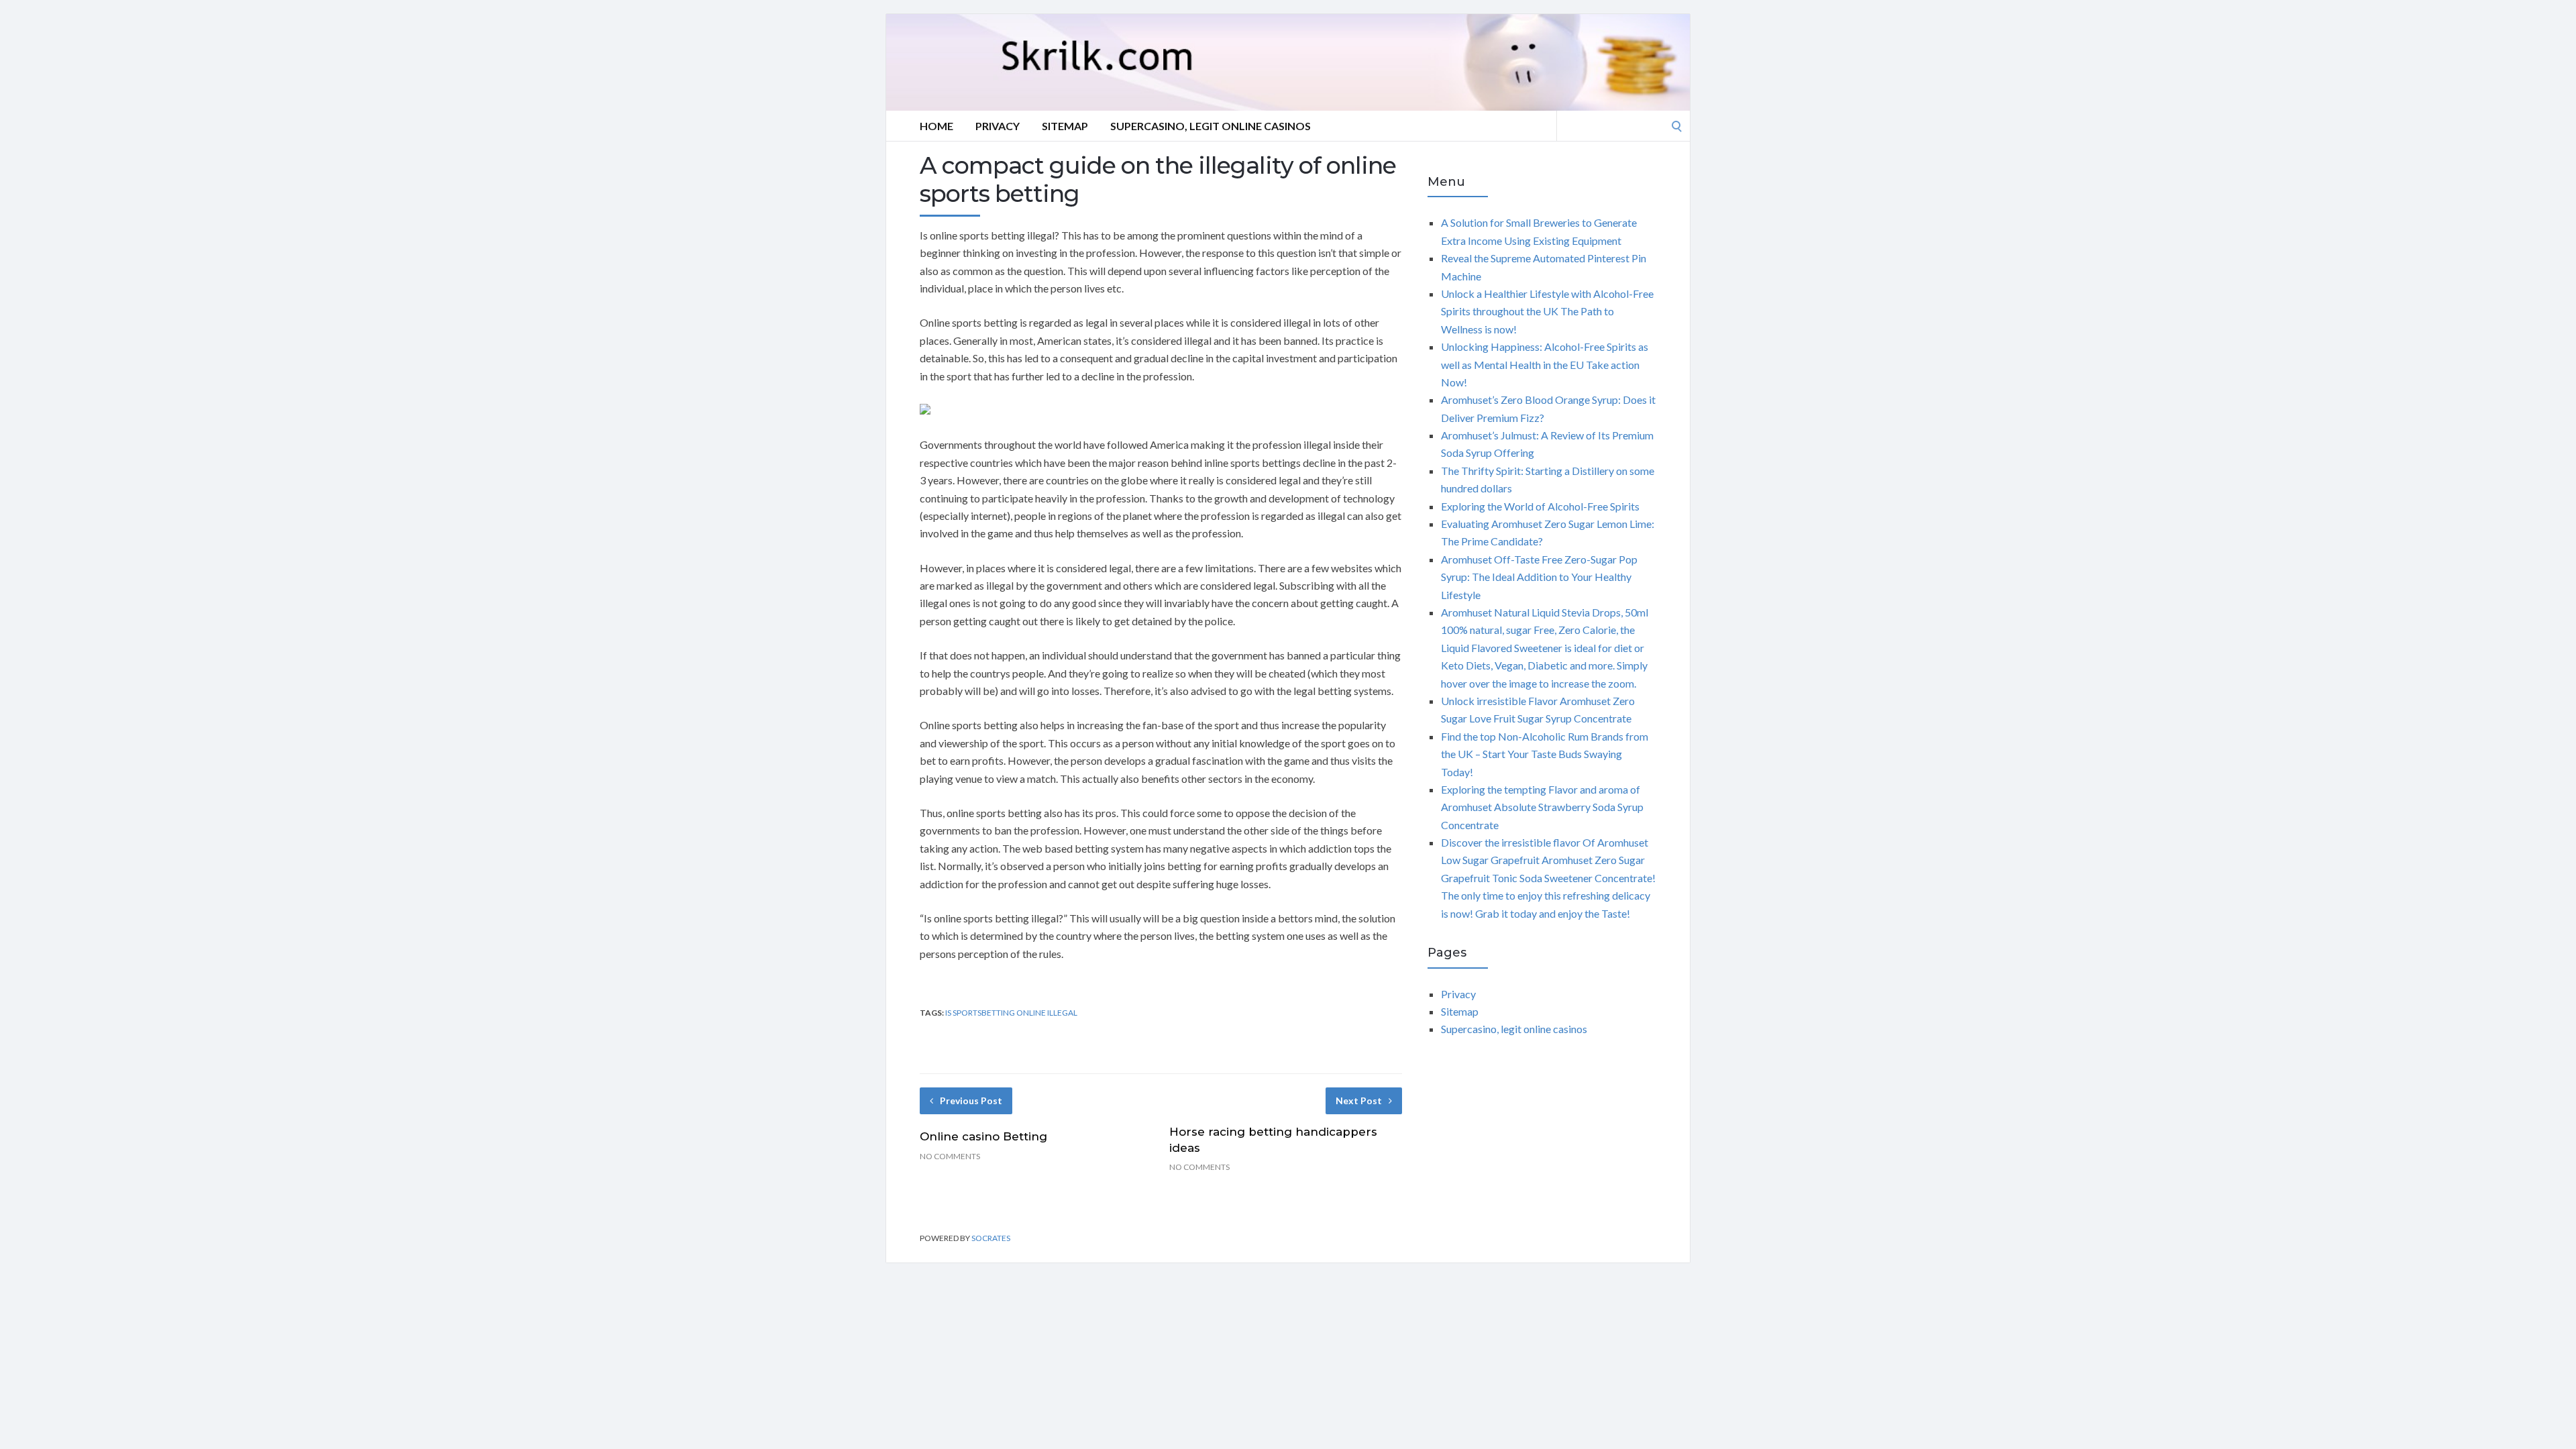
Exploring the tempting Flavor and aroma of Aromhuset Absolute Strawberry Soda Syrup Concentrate (1542, 807)
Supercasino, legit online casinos (1211, 126)
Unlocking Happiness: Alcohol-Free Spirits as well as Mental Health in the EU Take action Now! (1545, 364)
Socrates (991, 1238)
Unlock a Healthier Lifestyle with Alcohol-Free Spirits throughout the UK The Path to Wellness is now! (1547, 311)
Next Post (1359, 1101)
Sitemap (1065, 126)
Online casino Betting (983, 1136)
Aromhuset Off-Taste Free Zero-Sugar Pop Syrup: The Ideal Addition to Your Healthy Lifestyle (1539, 577)
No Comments (950, 1156)
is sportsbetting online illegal (1011, 1013)
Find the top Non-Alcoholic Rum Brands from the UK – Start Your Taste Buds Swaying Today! (1545, 754)
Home (936, 126)
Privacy (998, 126)
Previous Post (971, 1101)
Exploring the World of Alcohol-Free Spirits (1540, 506)
